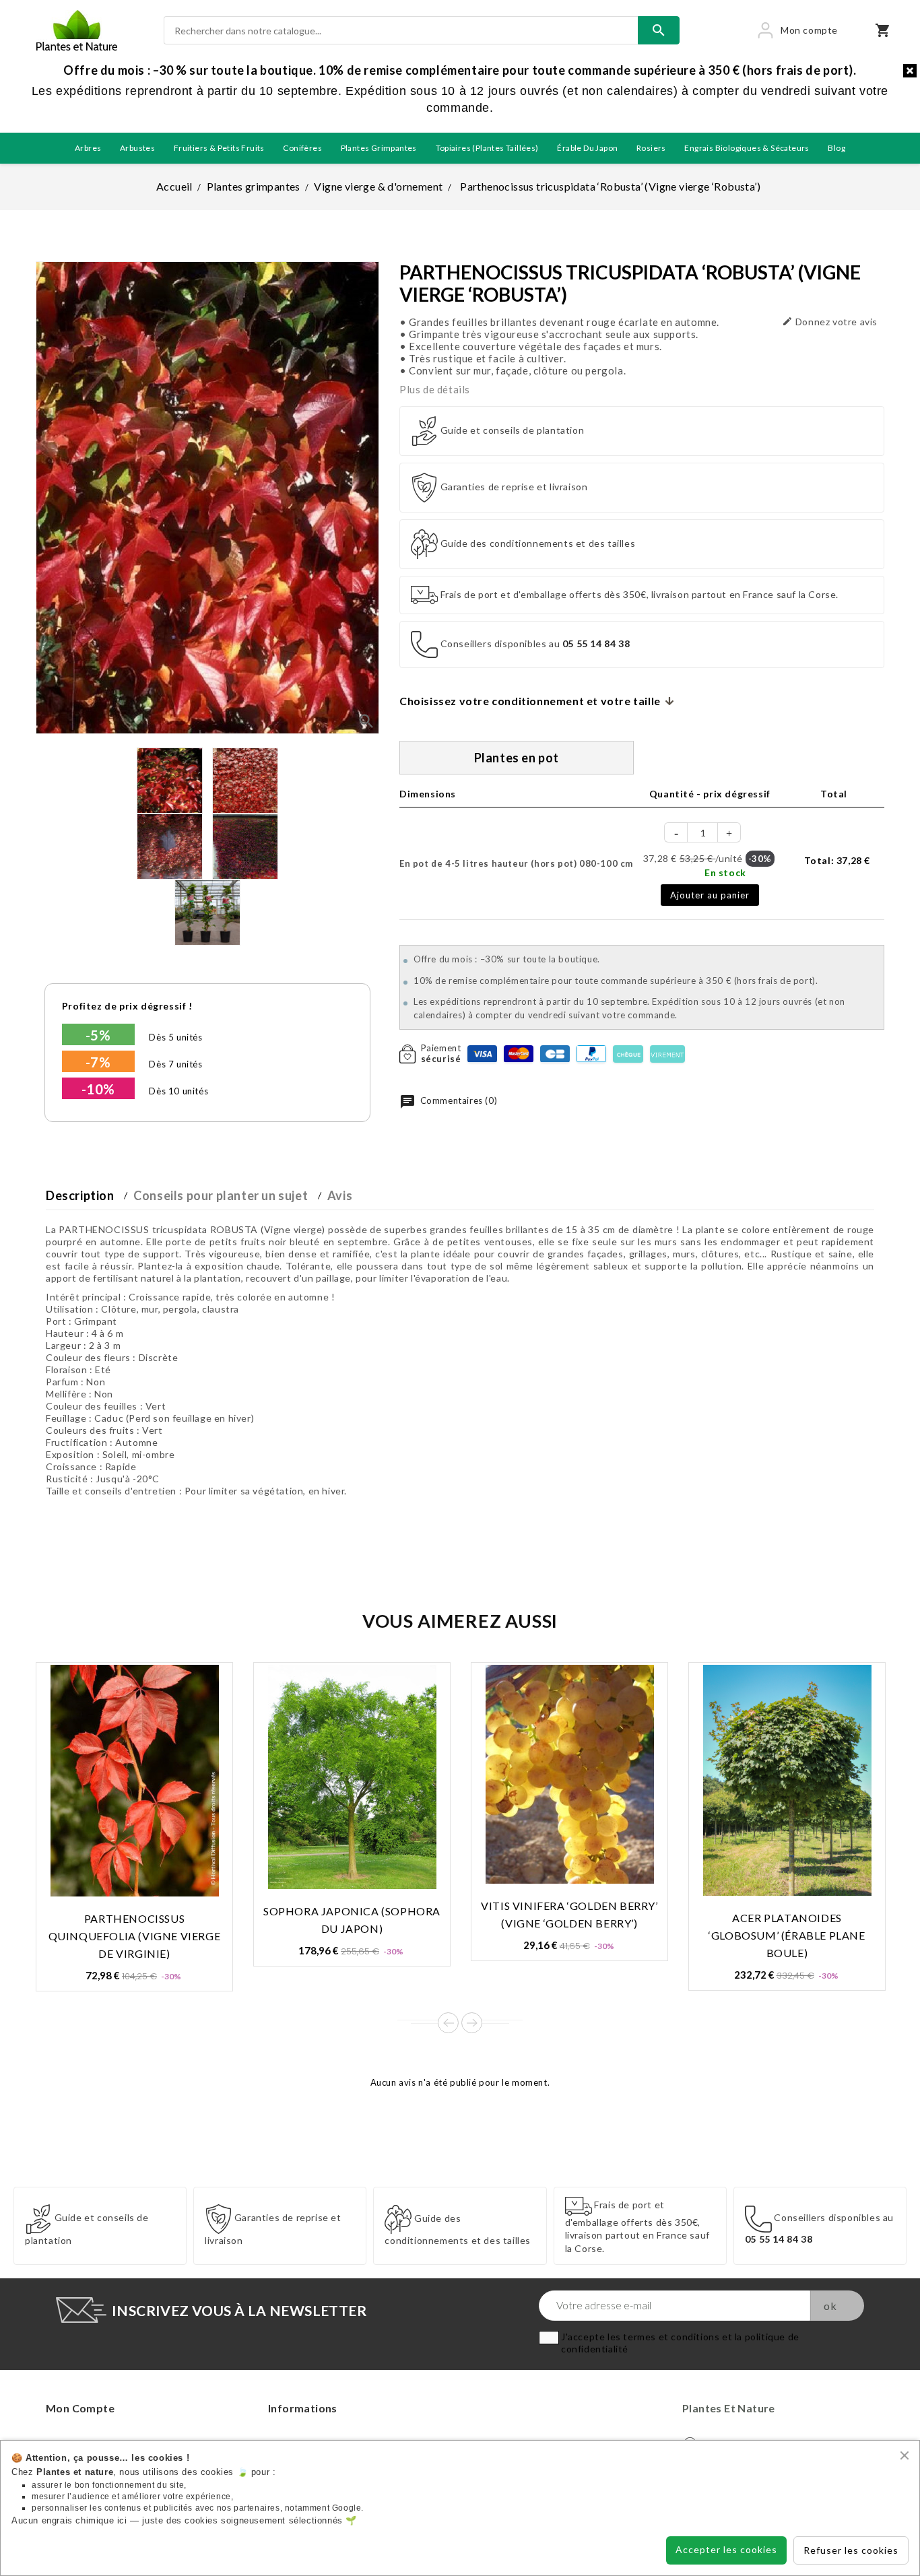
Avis (340, 1195)
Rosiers (651, 148)
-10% (98, 1089)
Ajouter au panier (710, 895)
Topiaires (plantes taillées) (487, 148)
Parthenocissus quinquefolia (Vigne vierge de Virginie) (135, 1936)
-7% (98, 1062)
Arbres (88, 148)
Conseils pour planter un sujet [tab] (221, 1195)
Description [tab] (80, 1195)
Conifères (302, 148)
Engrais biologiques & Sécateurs (747, 148)
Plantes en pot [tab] (517, 758)
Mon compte (80, 2408)
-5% (98, 1035)
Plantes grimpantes (379, 148)
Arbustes (137, 148)
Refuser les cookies (851, 2550)
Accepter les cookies (726, 2549)
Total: (837, 860)
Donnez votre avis (830, 322)
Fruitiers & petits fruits (219, 148)
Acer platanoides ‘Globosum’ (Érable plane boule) (787, 1935)
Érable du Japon (587, 148)
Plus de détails (435, 389)
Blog (836, 148)
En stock (725, 872)
